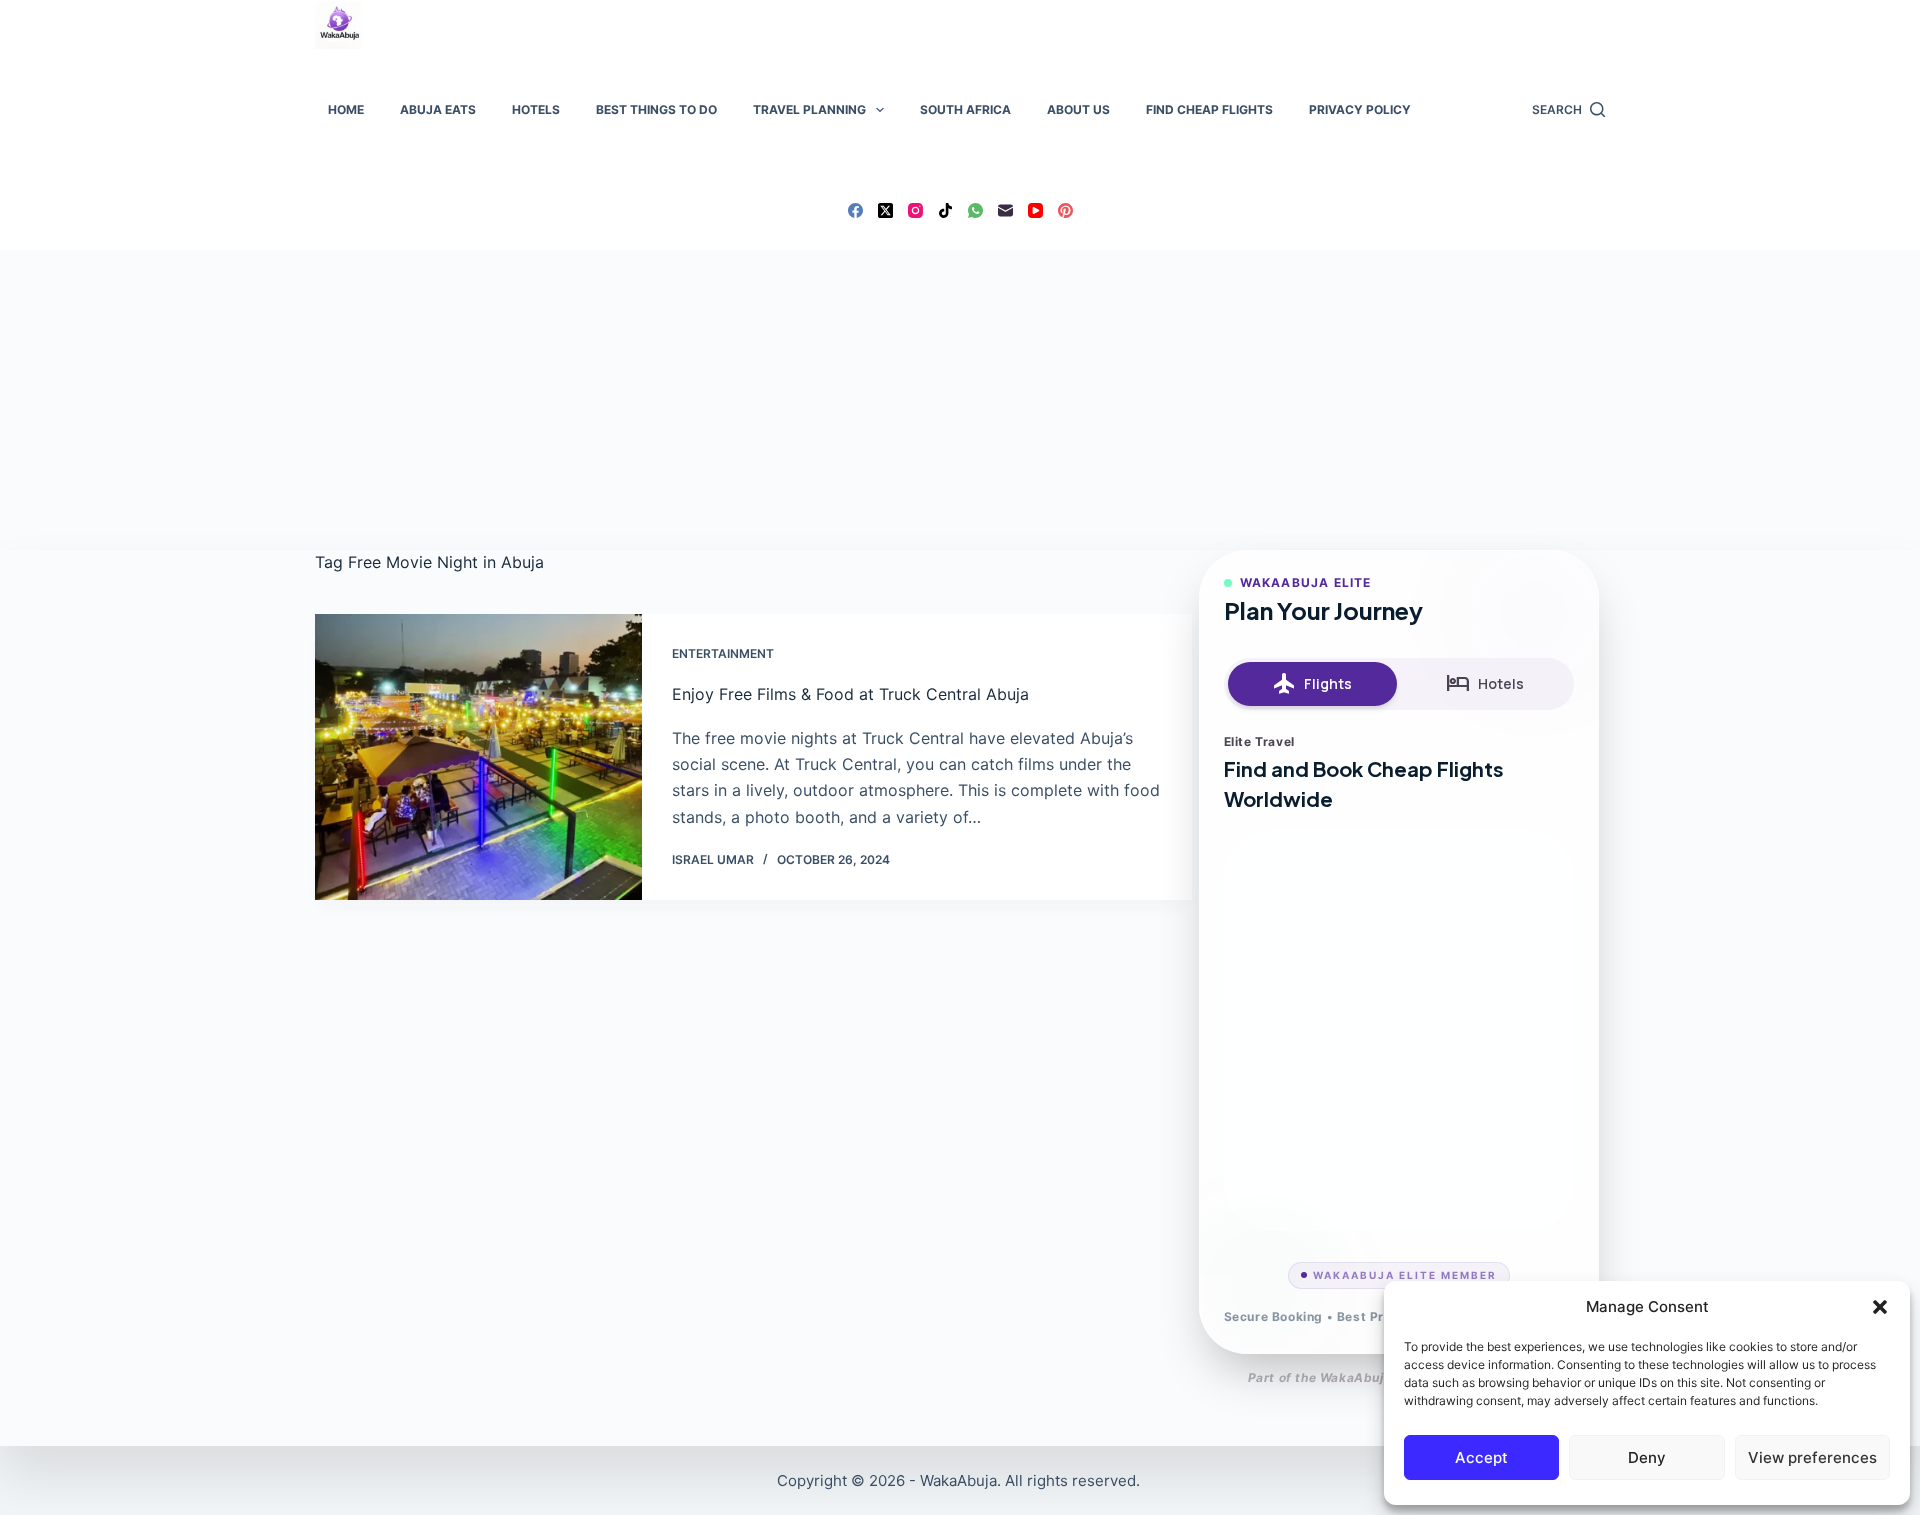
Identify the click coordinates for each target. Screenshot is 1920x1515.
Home (346, 109)
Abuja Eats (438, 109)
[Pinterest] (1065, 210)
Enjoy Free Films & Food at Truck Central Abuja (850, 694)
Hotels (536, 109)
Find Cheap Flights (1209, 109)
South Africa (965, 109)
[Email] (1005, 210)
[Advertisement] (960, 400)
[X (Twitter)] (885, 210)
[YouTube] (1035, 210)
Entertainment (723, 653)
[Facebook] (855, 210)
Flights (1312, 684)
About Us (1078, 109)
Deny (1647, 1457)
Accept (1481, 1457)
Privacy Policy (1360, 109)
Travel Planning (809, 109)
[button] (1880, 1307)
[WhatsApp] (975, 210)
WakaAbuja (958, 1480)
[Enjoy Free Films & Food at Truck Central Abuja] (478, 757)
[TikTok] (945, 210)
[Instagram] (915, 210)
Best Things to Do (656, 109)
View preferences (1812, 1457)
